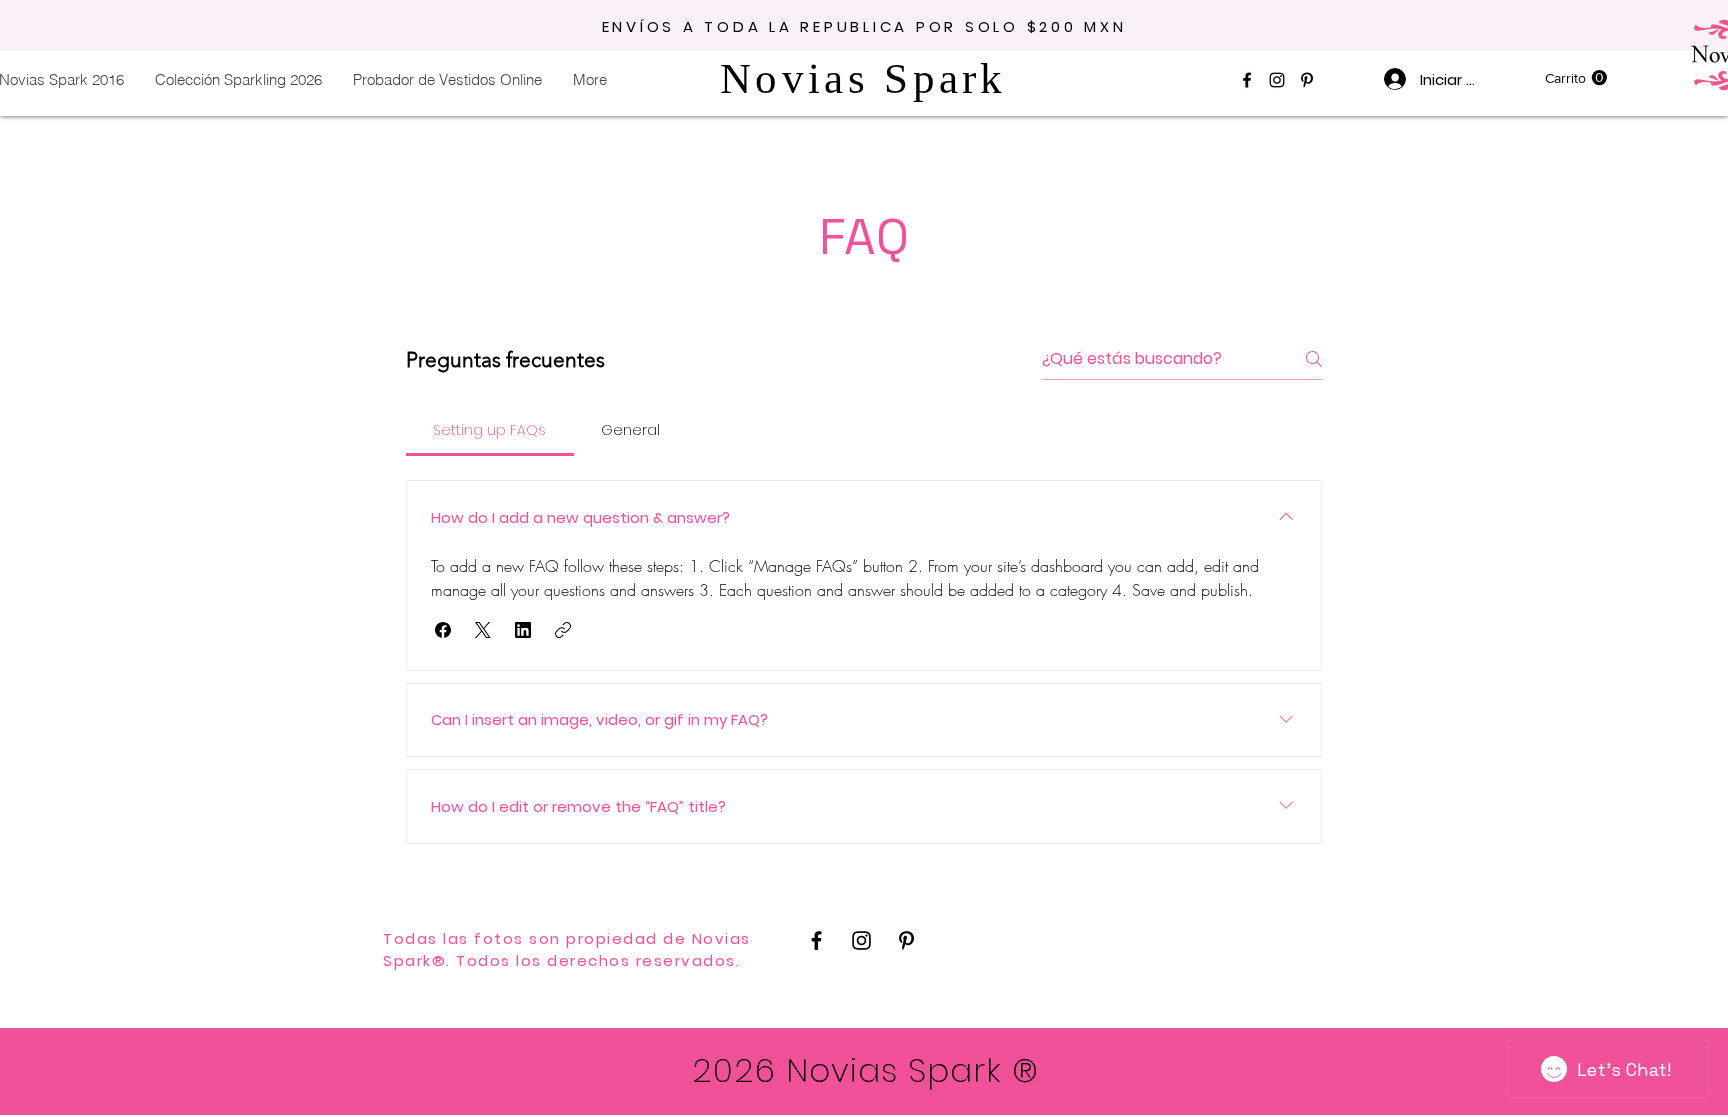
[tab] (490, 430)
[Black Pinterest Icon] (1307, 80)
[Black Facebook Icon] (1247, 80)
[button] (1576, 78)
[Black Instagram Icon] (1277, 80)
